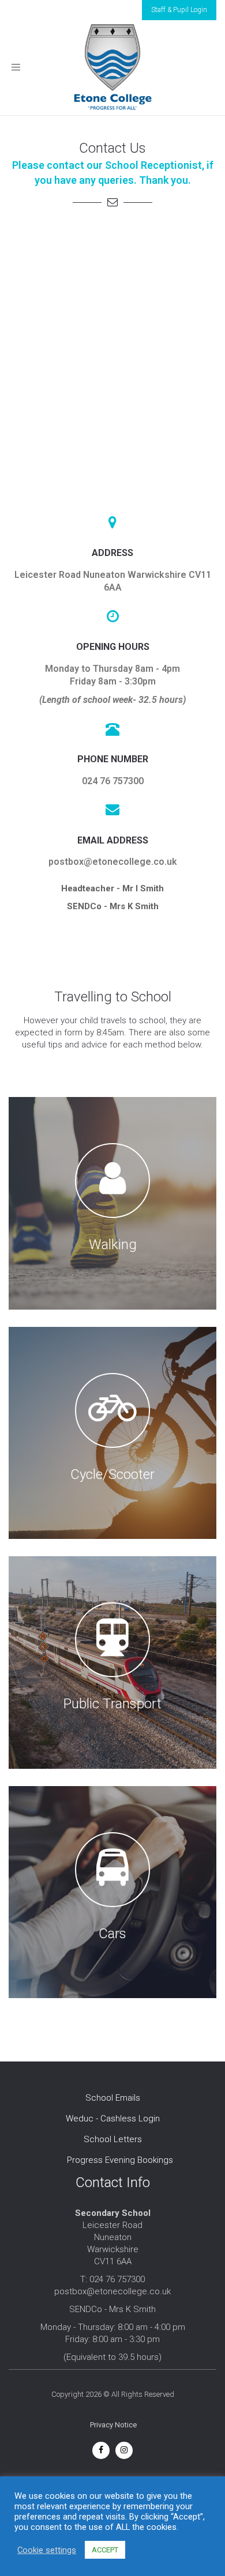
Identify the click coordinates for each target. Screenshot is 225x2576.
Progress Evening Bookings (120, 2160)
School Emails (113, 2098)
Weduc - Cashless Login (113, 2119)
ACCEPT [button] (105, 2550)
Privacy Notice (113, 2425)
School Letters (113, 2139)
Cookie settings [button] (47, 2550)
